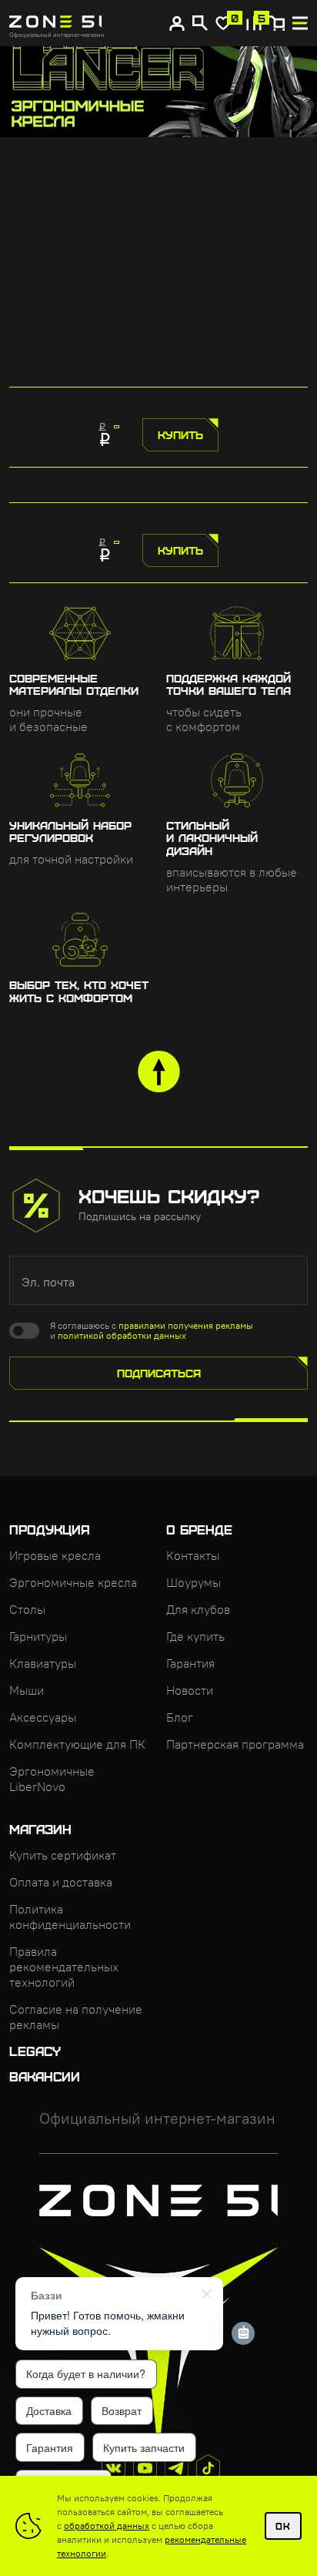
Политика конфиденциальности (70, 1917)
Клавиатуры (43, 1663)
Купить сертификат (63, 1855)
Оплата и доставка (61, 1882)
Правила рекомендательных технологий (64, 1967)
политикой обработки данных (122, 1335)
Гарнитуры (38, 1636)
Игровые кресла (55, 1555)
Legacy (35, 2051)
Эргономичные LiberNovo (52, 1779)
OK (283, 2526)
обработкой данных (107, 2526)
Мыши (27, 1690)
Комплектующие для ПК (77, 1744)
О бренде (199, 1529)
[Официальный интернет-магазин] (93, 23)
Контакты (193, 1555)
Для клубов (198, 1609)
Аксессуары (43, 1717)
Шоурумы (194, 1582)
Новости (190, 1690)
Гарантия (190, 1663)
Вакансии (45, 2076)
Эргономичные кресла (73, 1582)
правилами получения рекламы (186, 1325)
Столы (27, 1609)
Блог (180, 1717)
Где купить (195, 1636)
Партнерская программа (235, 1744)
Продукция (50, 1529)
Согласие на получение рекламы (76, 2017)
